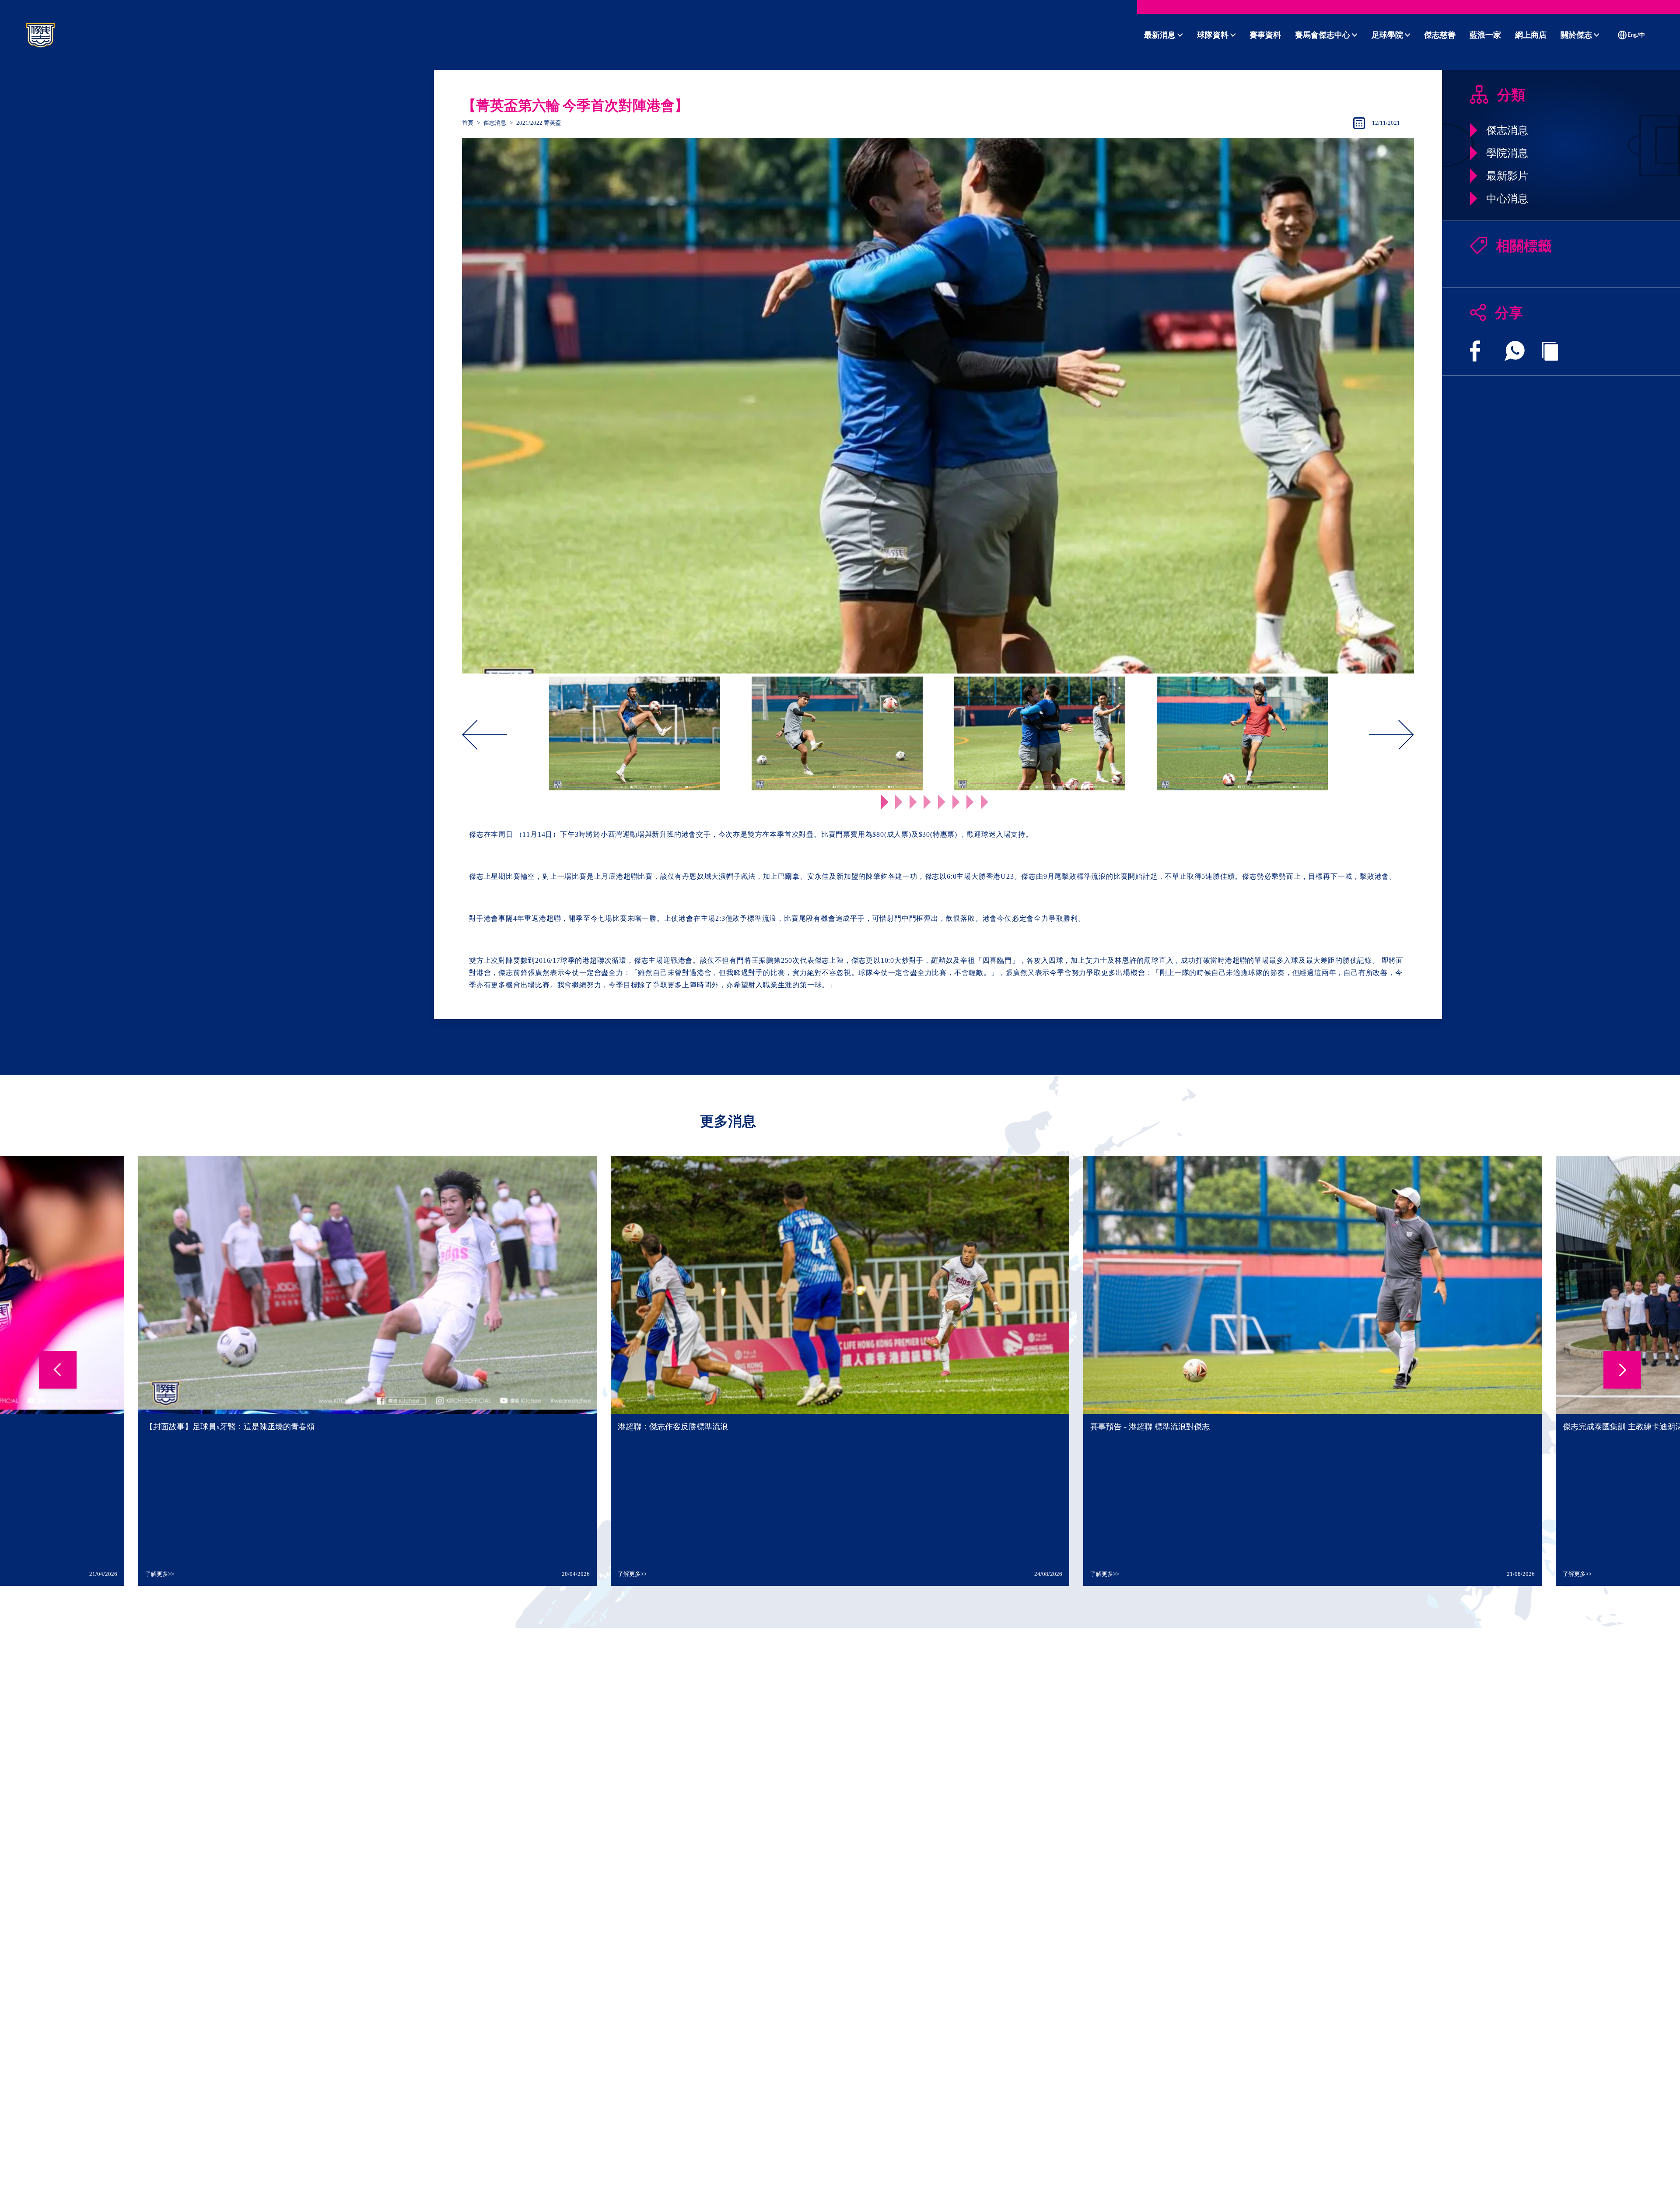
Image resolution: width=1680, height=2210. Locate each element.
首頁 (468, 123)
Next (1349, 735)
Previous (527, 735)
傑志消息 (495, 123)
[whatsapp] (1515, 351)
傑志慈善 (1440, 35)
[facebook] (1475, 351)
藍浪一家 (1485, 35)
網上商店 (1531, 35)
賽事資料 (1265, 35)
